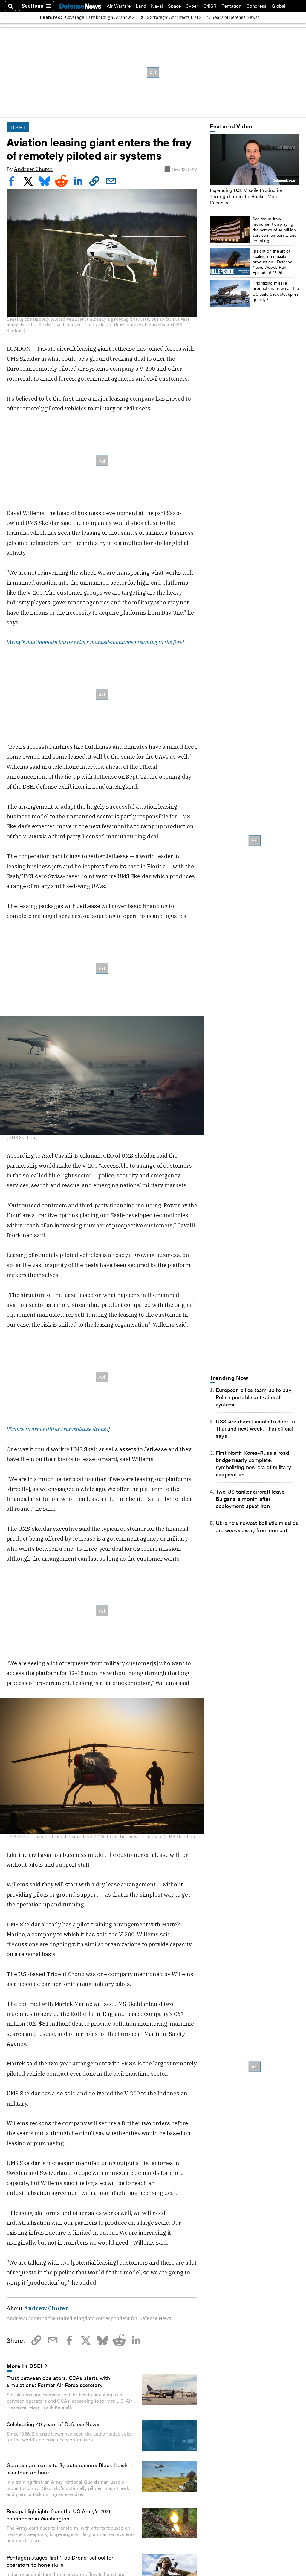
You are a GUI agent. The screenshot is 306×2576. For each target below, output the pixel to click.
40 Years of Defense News (232, 17)
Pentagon (231, 6)
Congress (256, 6)
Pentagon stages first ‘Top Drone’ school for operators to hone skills (60, 2561)
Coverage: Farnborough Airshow (98, 17)
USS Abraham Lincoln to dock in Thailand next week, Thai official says (255, 1428)
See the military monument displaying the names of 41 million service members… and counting (275, 229)
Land (141, 6)
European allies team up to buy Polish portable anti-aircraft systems (254, 1397)
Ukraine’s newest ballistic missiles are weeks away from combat (257, 1526)
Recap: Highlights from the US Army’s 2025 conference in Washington (59, 2514)
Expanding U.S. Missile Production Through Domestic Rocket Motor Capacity (247, 196)
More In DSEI (25, 2366)
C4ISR (210, 6)
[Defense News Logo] (80, 6)
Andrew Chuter (33, 169)
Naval (157, 6)
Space (174, 6)
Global (279, 6)
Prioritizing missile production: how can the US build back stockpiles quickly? (276, 291)
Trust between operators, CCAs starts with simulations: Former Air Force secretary (58, 2381)
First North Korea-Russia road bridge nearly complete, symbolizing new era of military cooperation (253, 1463)
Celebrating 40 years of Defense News (53, 2424)
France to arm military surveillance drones (58, 1429)
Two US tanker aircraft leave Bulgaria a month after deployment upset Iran (250, 1498)
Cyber (192, 6)
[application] (255, 159)
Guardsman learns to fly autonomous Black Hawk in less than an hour (70, 2468)
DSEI (18, 127)
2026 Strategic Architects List (169, 17)
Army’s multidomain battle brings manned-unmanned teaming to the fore (95, 642)
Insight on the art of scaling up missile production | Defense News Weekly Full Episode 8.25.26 (272, 262)
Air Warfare (119, 6)
